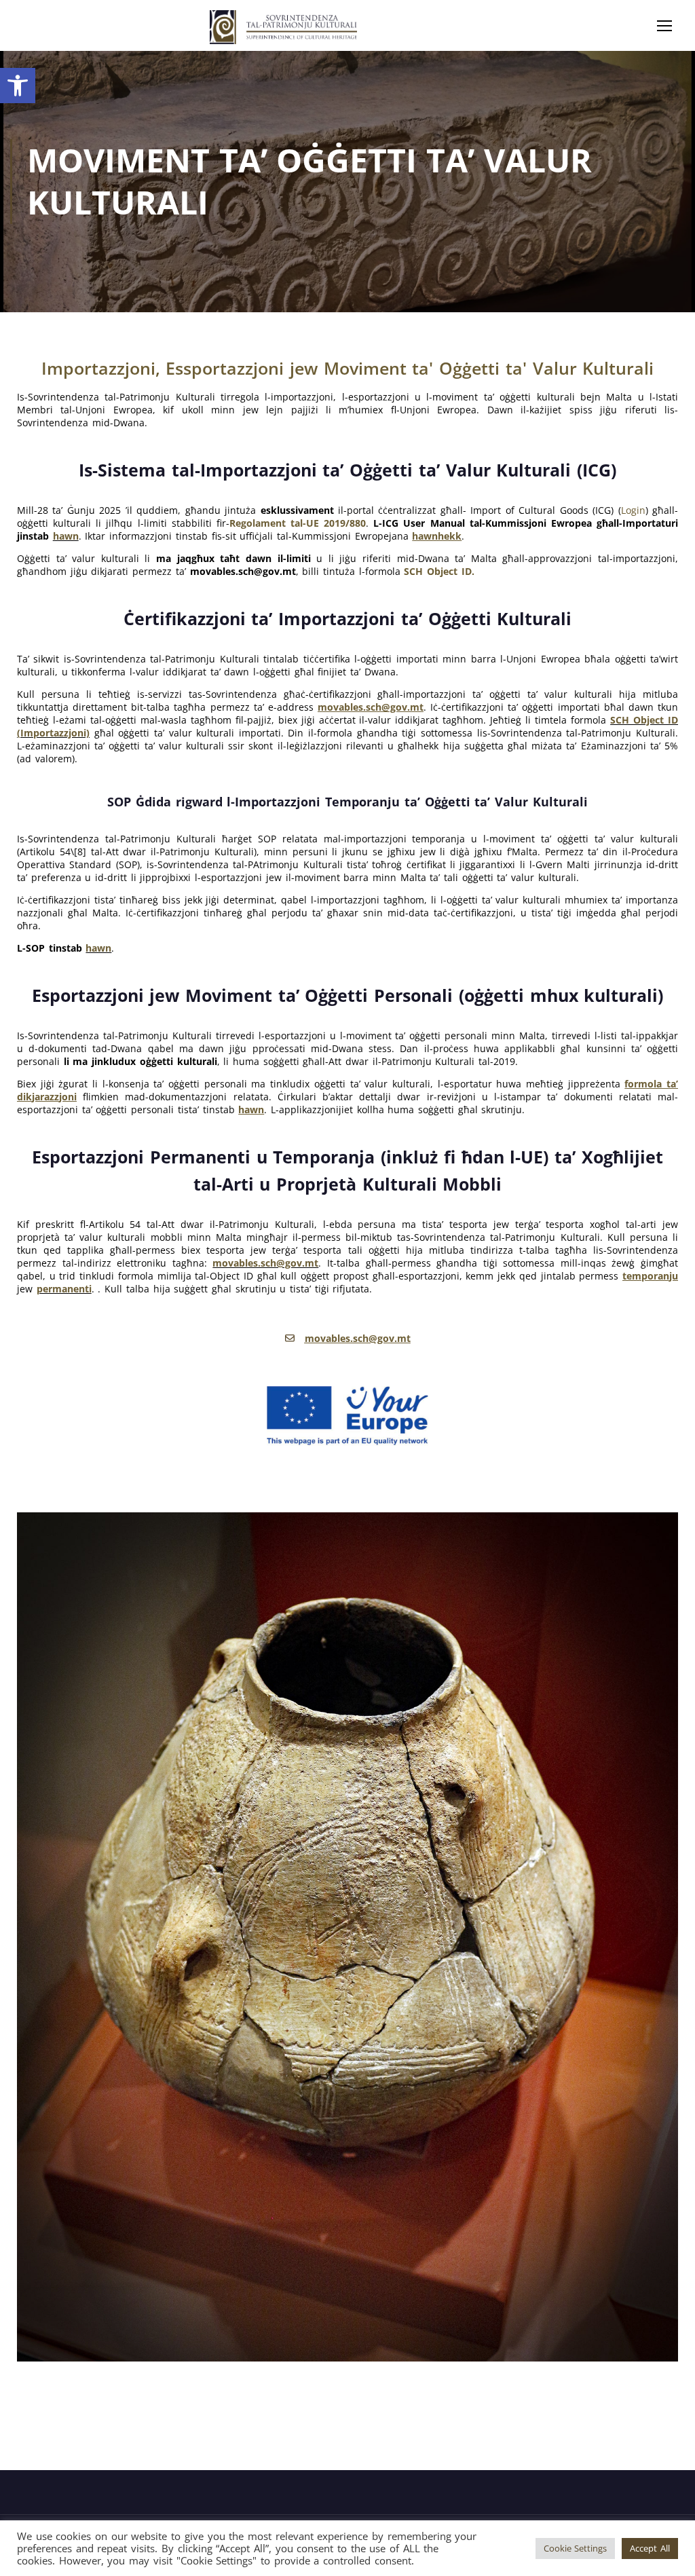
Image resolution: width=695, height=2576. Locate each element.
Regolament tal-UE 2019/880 (298, 523)
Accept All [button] (650, 2548)
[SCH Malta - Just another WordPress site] (283, 27)
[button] (18, 86)
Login (633, 510)
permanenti (64, 1289)
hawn (66, 536)
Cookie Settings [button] (576, 2548)
